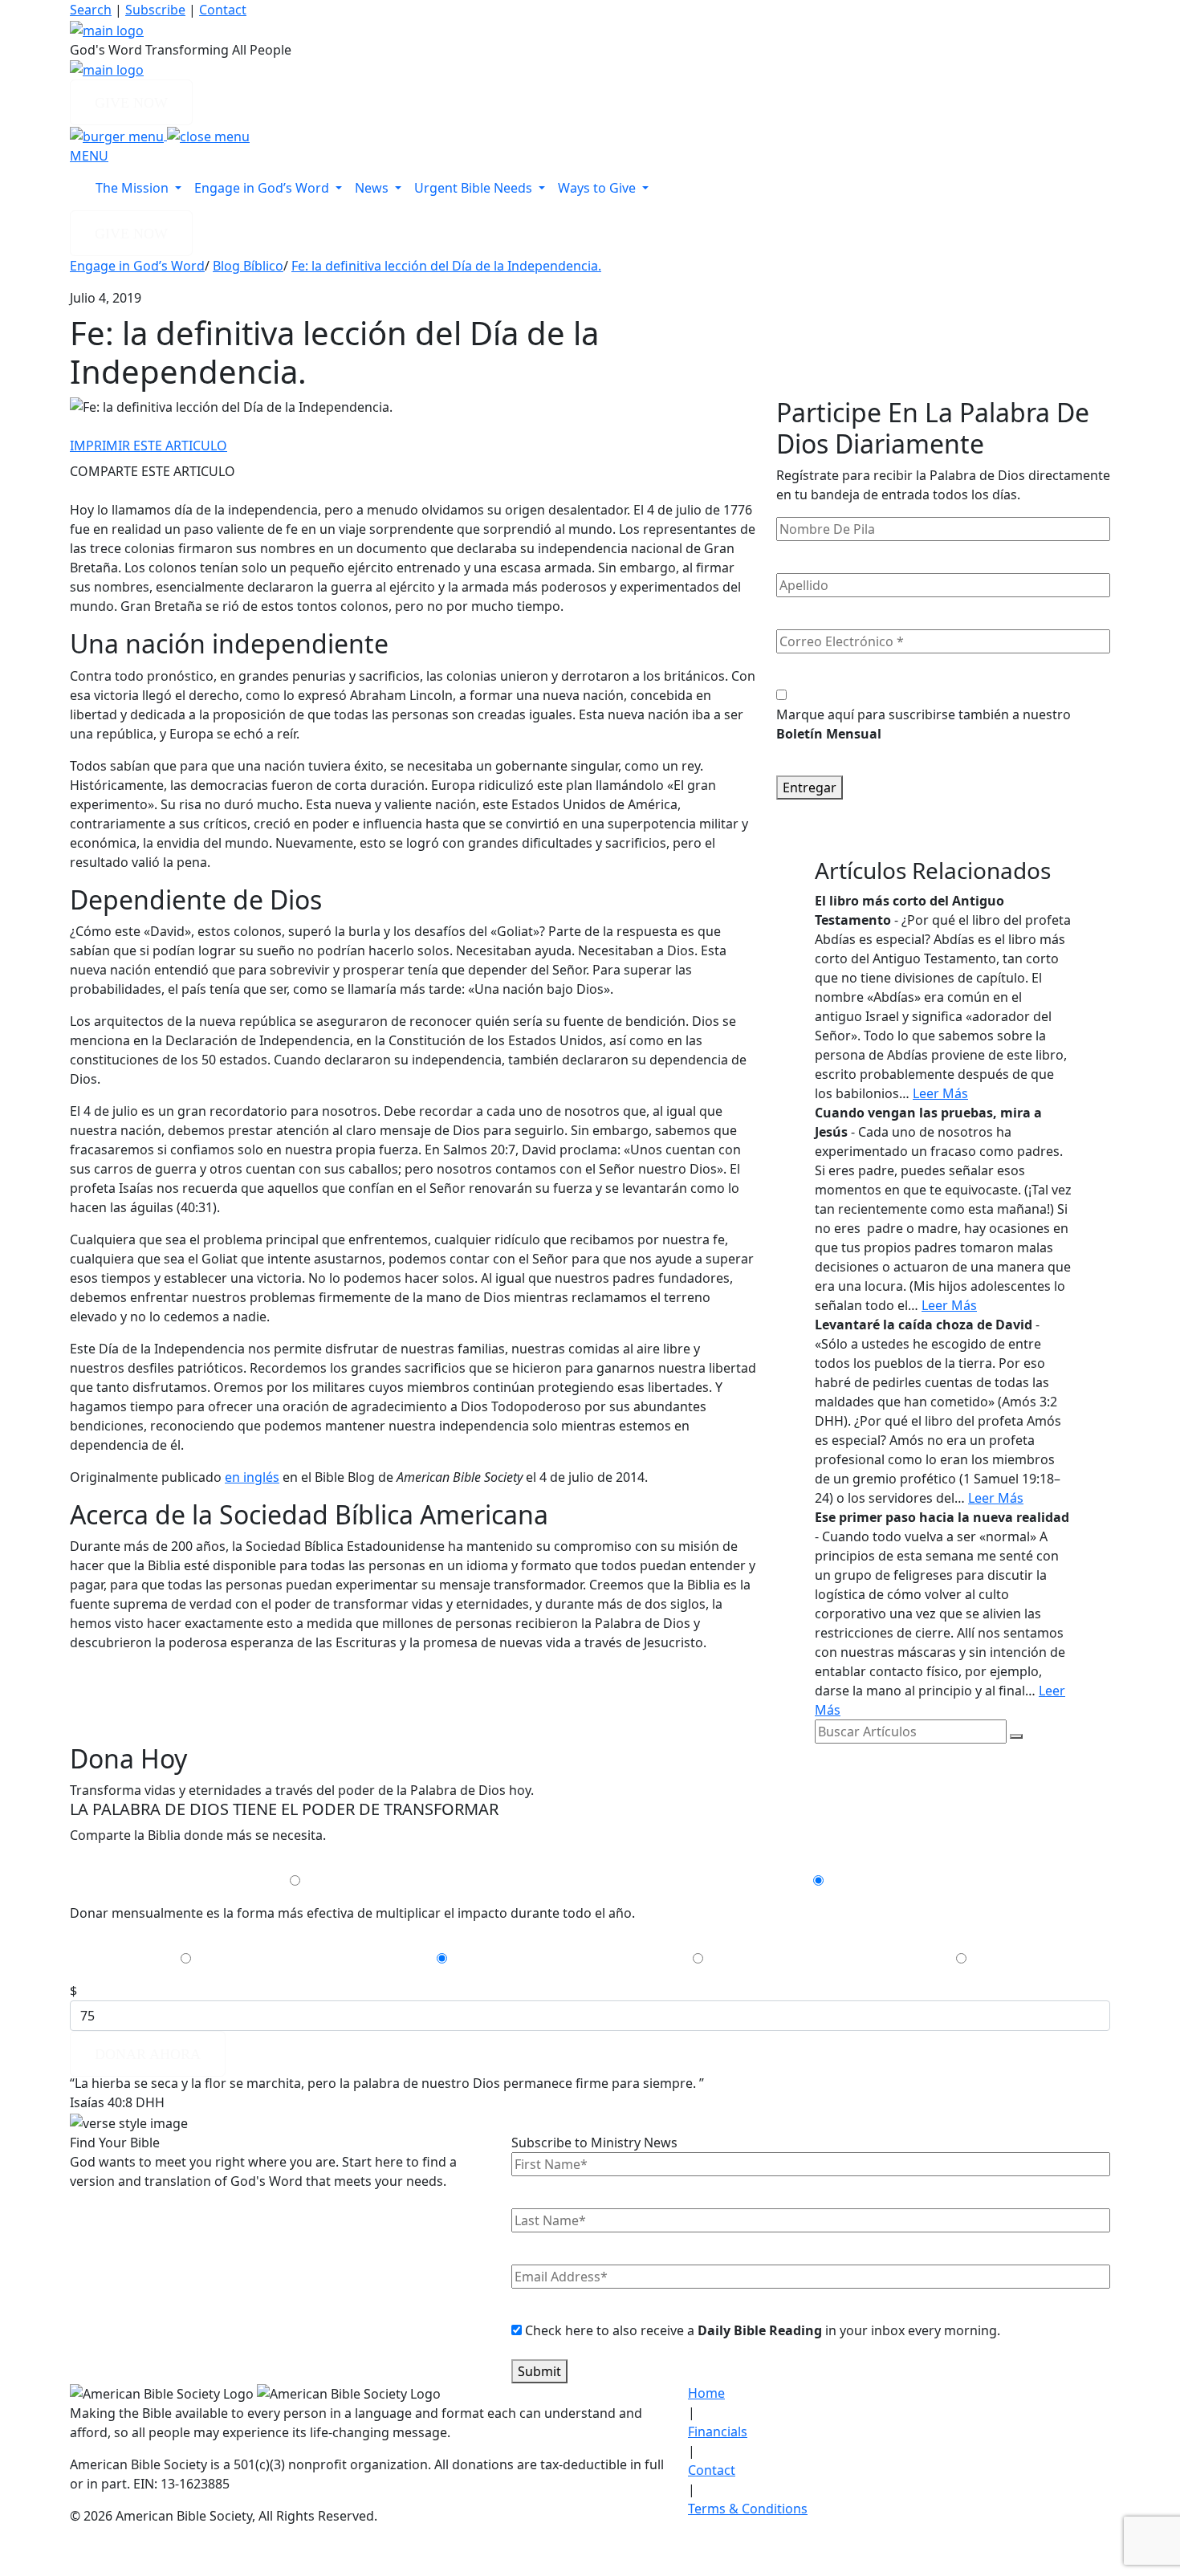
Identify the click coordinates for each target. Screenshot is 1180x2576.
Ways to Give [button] (598, 188)
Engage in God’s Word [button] (263, 188)
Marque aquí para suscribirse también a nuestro (924, 724)
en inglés (252, 1477)
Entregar (810, 787)
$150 (720, 1959)
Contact (223, 10)
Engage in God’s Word (137, 266)
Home (706, 2393)
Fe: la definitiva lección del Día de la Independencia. (446, 266)
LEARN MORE (142, 2214)
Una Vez (857, 1881)
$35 (204, 1959)
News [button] (373, 188)
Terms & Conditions (748, 2509)
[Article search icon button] (1016, 1736)
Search (91, 10)
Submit (539, 2371)
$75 (460, 1959)
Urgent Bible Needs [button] (475, 188)
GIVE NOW (131, 103)
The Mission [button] (134, 188)
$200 (983, 1959)
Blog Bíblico (248, 266)
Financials (718, 2432)
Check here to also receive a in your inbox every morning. (763, 2330)
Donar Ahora (148, 2054)
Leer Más (940, 1093)
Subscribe (155, 10)
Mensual (337, 1881)
